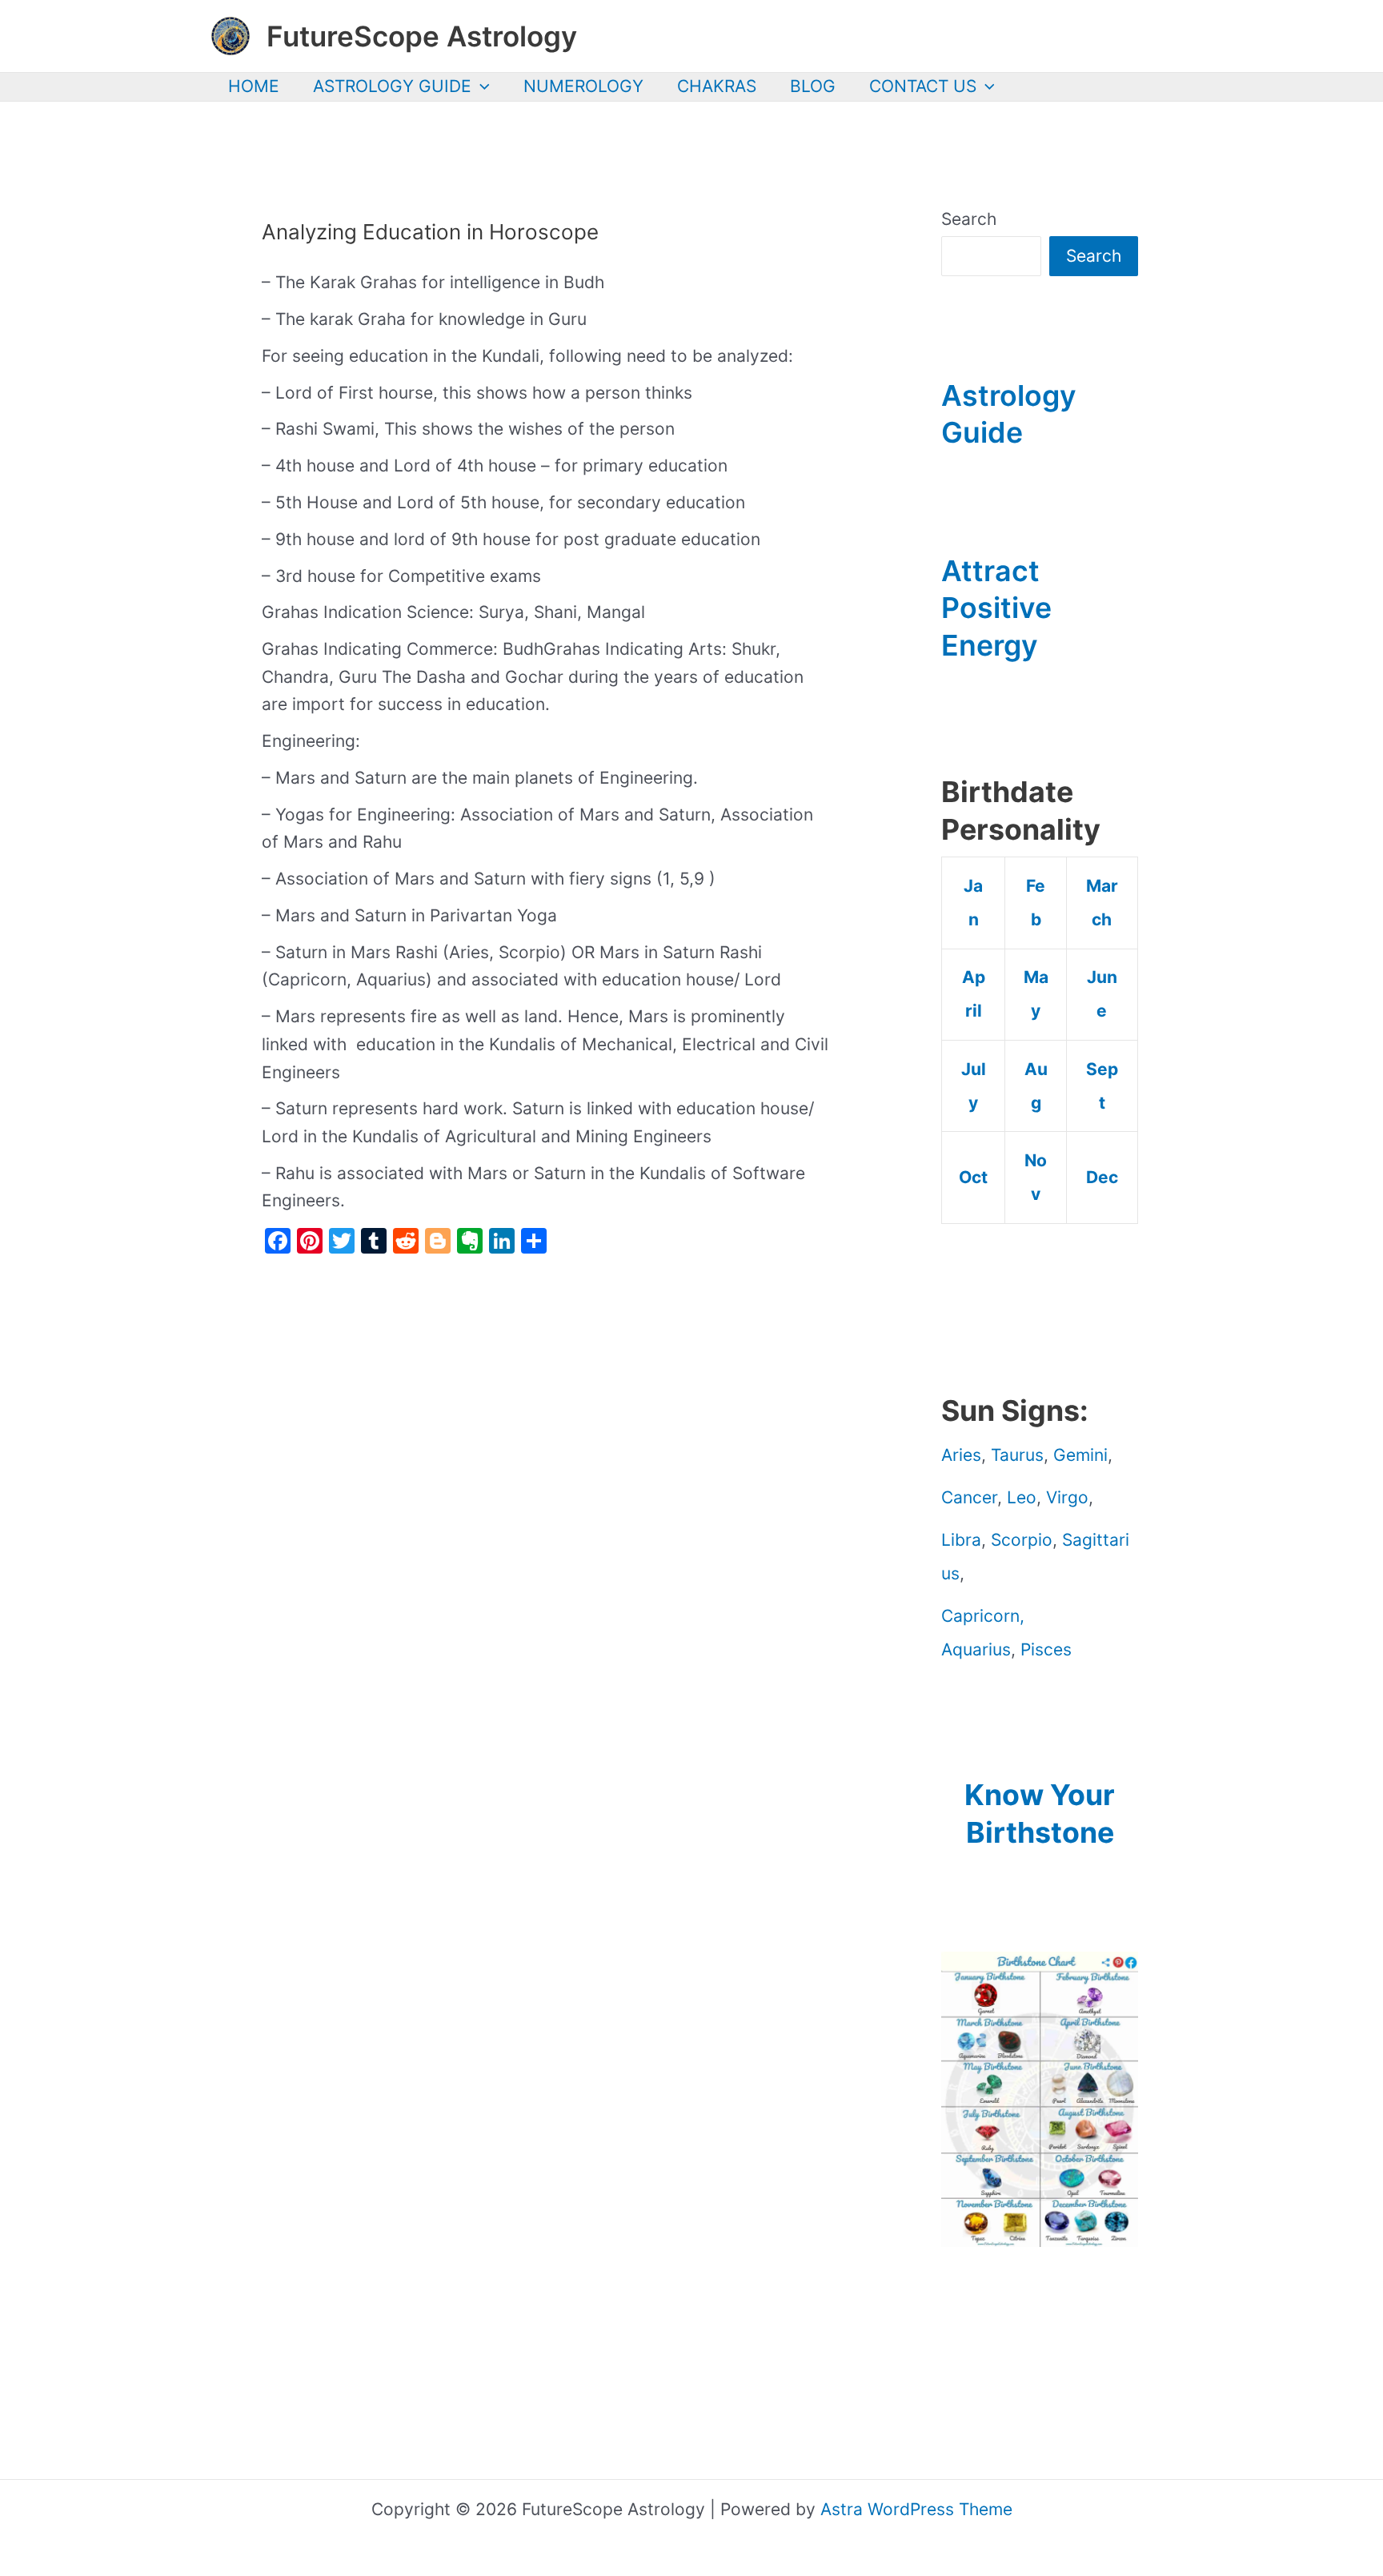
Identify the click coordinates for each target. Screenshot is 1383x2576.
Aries (961, 1455)
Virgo (1067, 1497)
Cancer (969, 1497)
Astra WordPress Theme (916, 2509)
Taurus (1017, 1455)
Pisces (1046, 1649)
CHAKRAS (717, 86)
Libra (961, 1540)
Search (969, 219)
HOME (254, 86)
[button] (481, 86)
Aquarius (976, 1649)
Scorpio (1022, 1540)
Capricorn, (983, 1616)
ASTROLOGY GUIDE (392, 86)
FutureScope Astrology (422, 36)
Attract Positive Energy (996, 608)
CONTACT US (923, 86)
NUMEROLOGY (583, 86)
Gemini (1080, 1455)
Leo (1022, 1497)
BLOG (813, 86)
